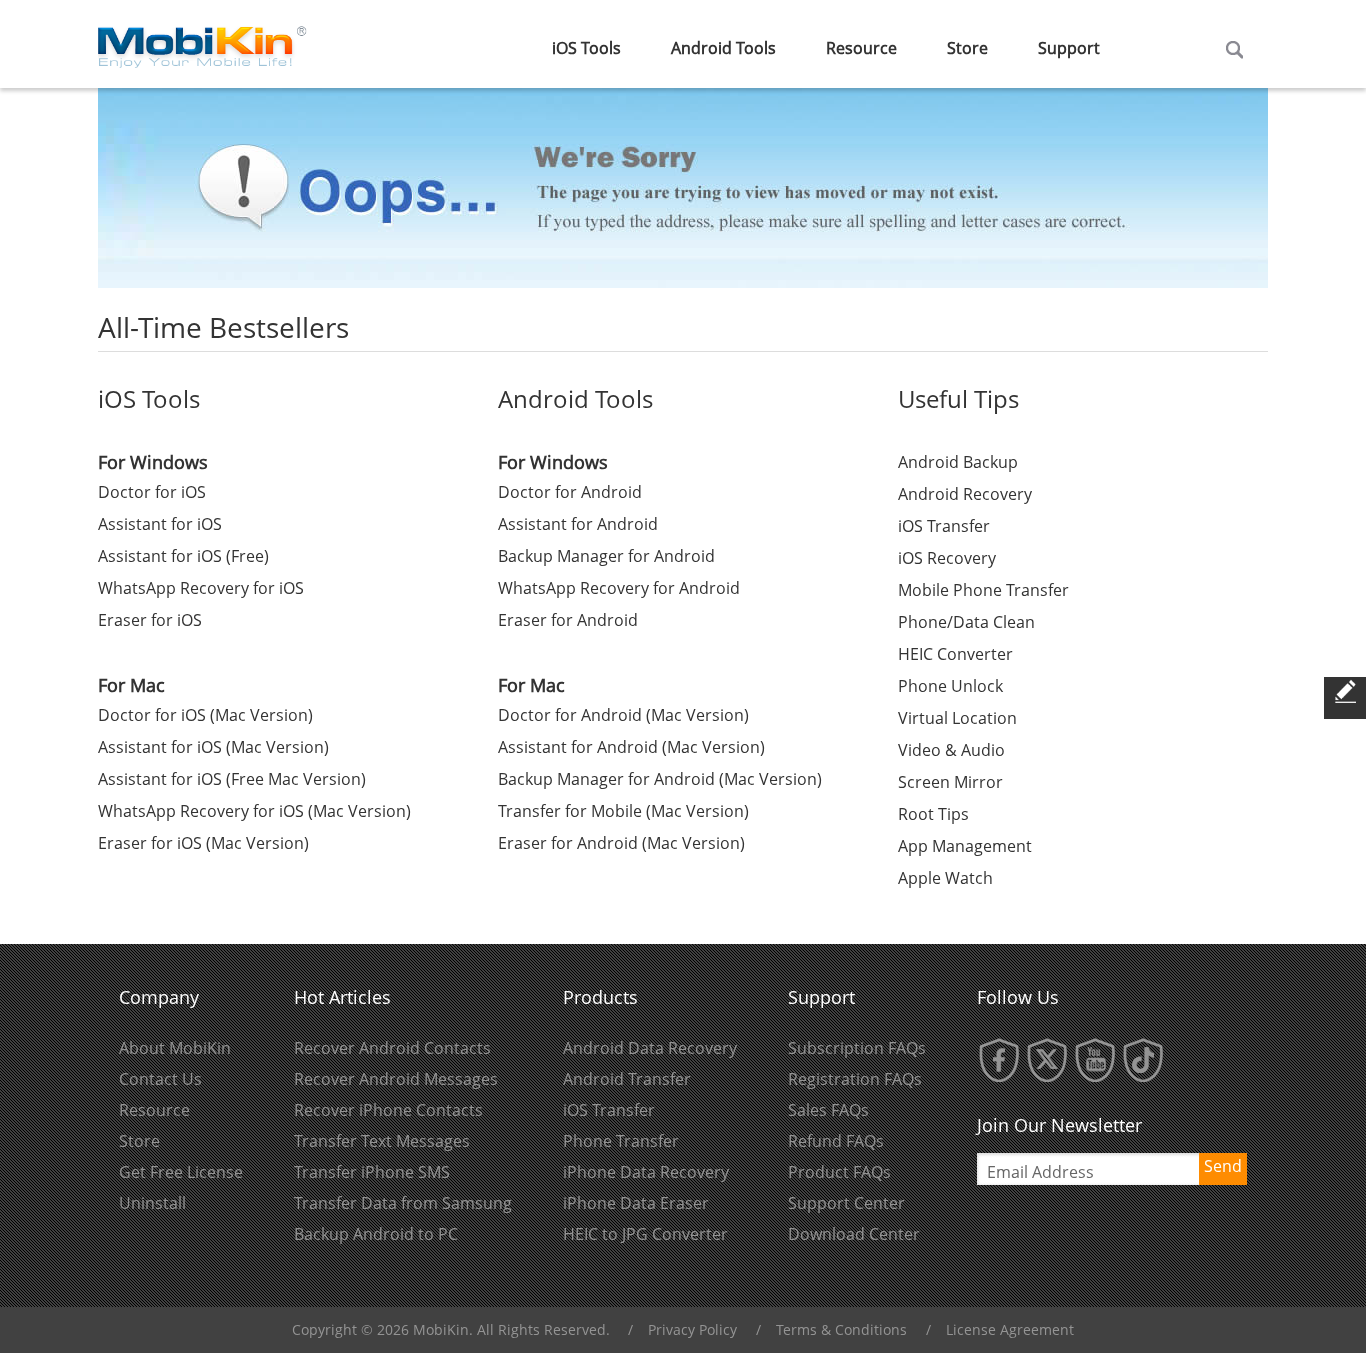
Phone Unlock (950, 686)
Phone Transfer (621, 1141)
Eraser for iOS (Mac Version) (203, 843)
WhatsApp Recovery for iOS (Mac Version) (254, 811)
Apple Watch (945, 878)
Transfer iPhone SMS (372, 1172)
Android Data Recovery (650, 1048)
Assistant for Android (578, 524)
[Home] (203, 42)
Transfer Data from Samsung (403, 1203)
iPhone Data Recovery (646, 1172)
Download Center (854, 1234)
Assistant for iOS (160, 524)
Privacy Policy (692, 1329)
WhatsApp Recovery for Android (619, 588)
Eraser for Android (568, 620)
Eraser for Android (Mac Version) (621, 843)
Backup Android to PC (376, 1234)
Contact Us (160, 1079)
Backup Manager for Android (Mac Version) (660, 779)
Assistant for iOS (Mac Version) (213, 747)
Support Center (846, 1203)
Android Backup (958, 462)
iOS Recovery (947, 558)
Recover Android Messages (396, 1079)
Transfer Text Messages (382, 1141)
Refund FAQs (836, 1141)
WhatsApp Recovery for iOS (201, 588)
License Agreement (1010, 1329)
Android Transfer (627, 1079)
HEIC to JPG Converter (645, 1234)
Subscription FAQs (857, 1048)
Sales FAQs (828, 1110)
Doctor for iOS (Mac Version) (205, 715)
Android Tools (723, 48)
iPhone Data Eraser (636, 1203)
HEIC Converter (955, 654)
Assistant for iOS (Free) (183, 556)
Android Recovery (965, 494)
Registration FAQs (855, 1079)
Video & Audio (951, 750)
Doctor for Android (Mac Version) (623, 715)
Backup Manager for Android (606, 556)
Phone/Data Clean (966, 622)
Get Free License (181, 1172)
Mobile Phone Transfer (983, 590)
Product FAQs (839, 1172)
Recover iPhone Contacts (388, 1110)
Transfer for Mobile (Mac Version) (623, 811)
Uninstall (152, 1203)
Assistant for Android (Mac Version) (631, 747)
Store (967, 48)
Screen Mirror (950, 782)
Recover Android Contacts (392, 1048)
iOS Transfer (944, 526)
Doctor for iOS (152, 492)
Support (1069, 48)
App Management (965, 846)
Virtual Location (957, 718)
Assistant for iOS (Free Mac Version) (232, 779)
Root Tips (933, 814)
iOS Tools (586, 48)
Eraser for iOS (150, 620)
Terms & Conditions (841, 1329)
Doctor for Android (570, 492)
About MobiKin (175, 1048)
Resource (861, 48)
